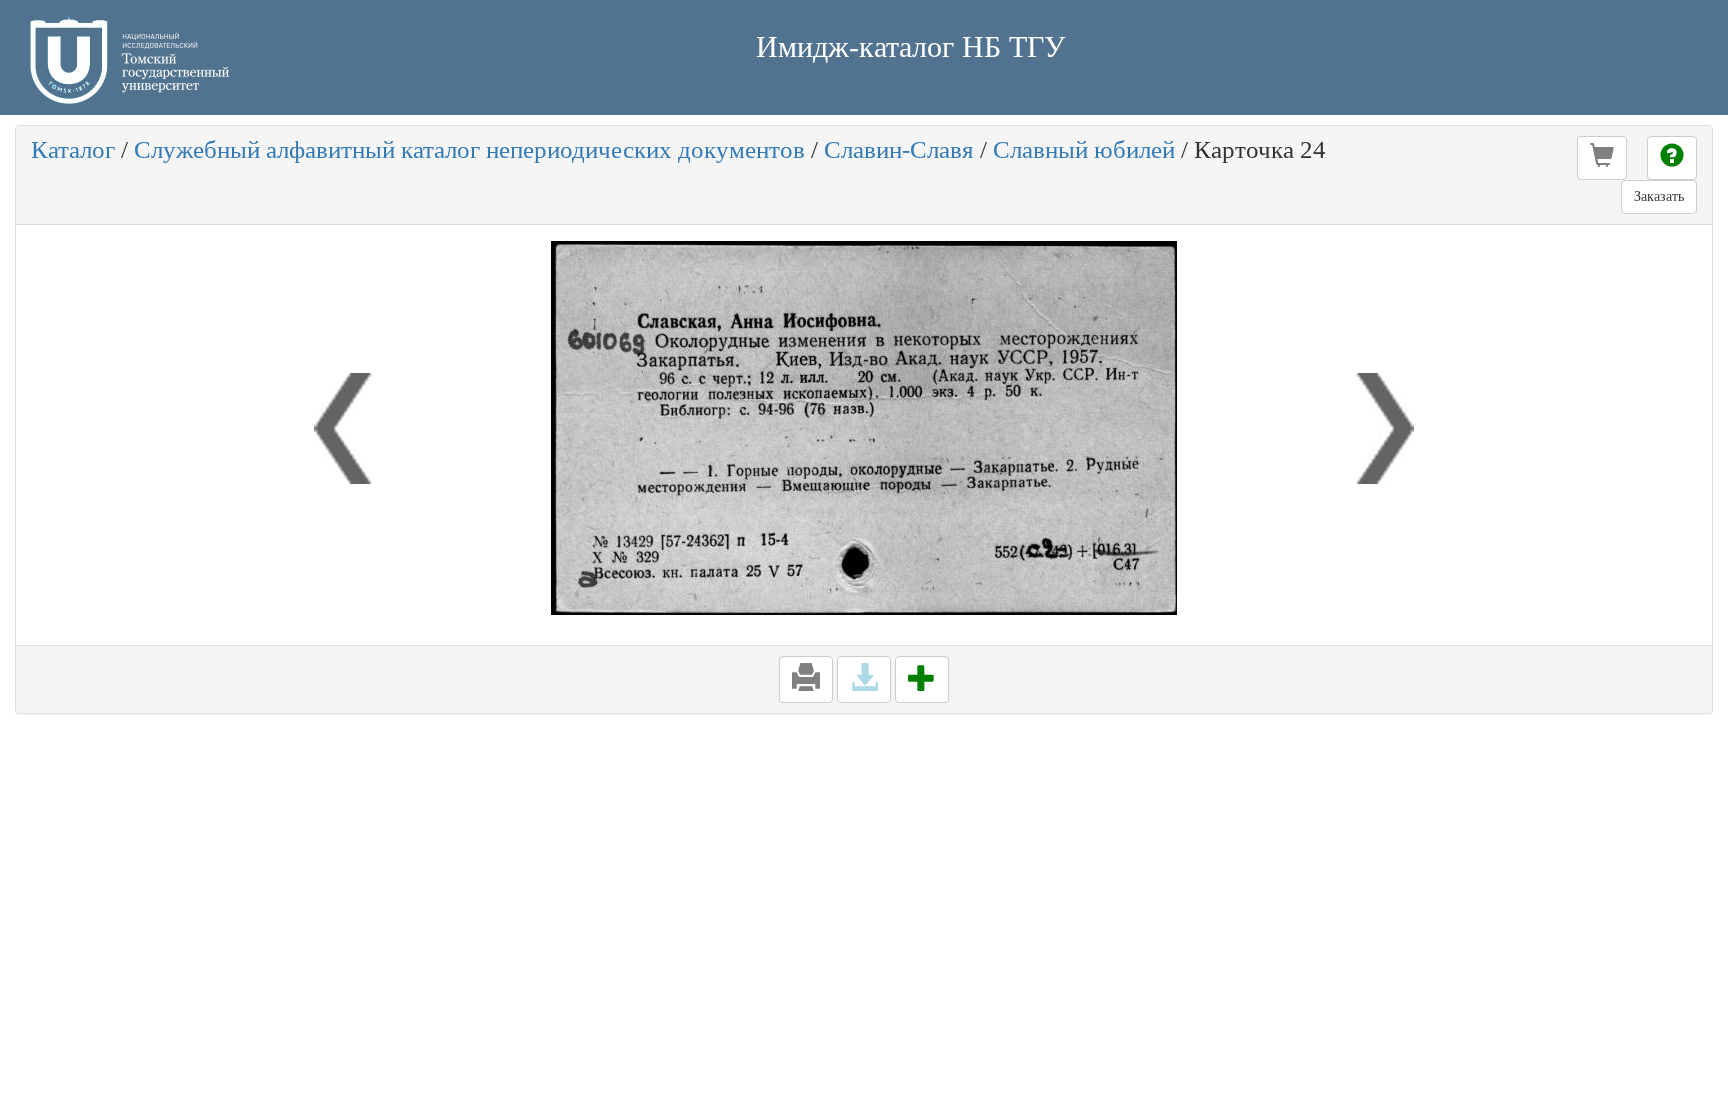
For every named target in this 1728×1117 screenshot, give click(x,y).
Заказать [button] (1659, 196)
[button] (1602, 158)
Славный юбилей (1084, 149)
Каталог (73, 149)
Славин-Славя (899, 149)
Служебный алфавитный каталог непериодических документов (469, 149)
